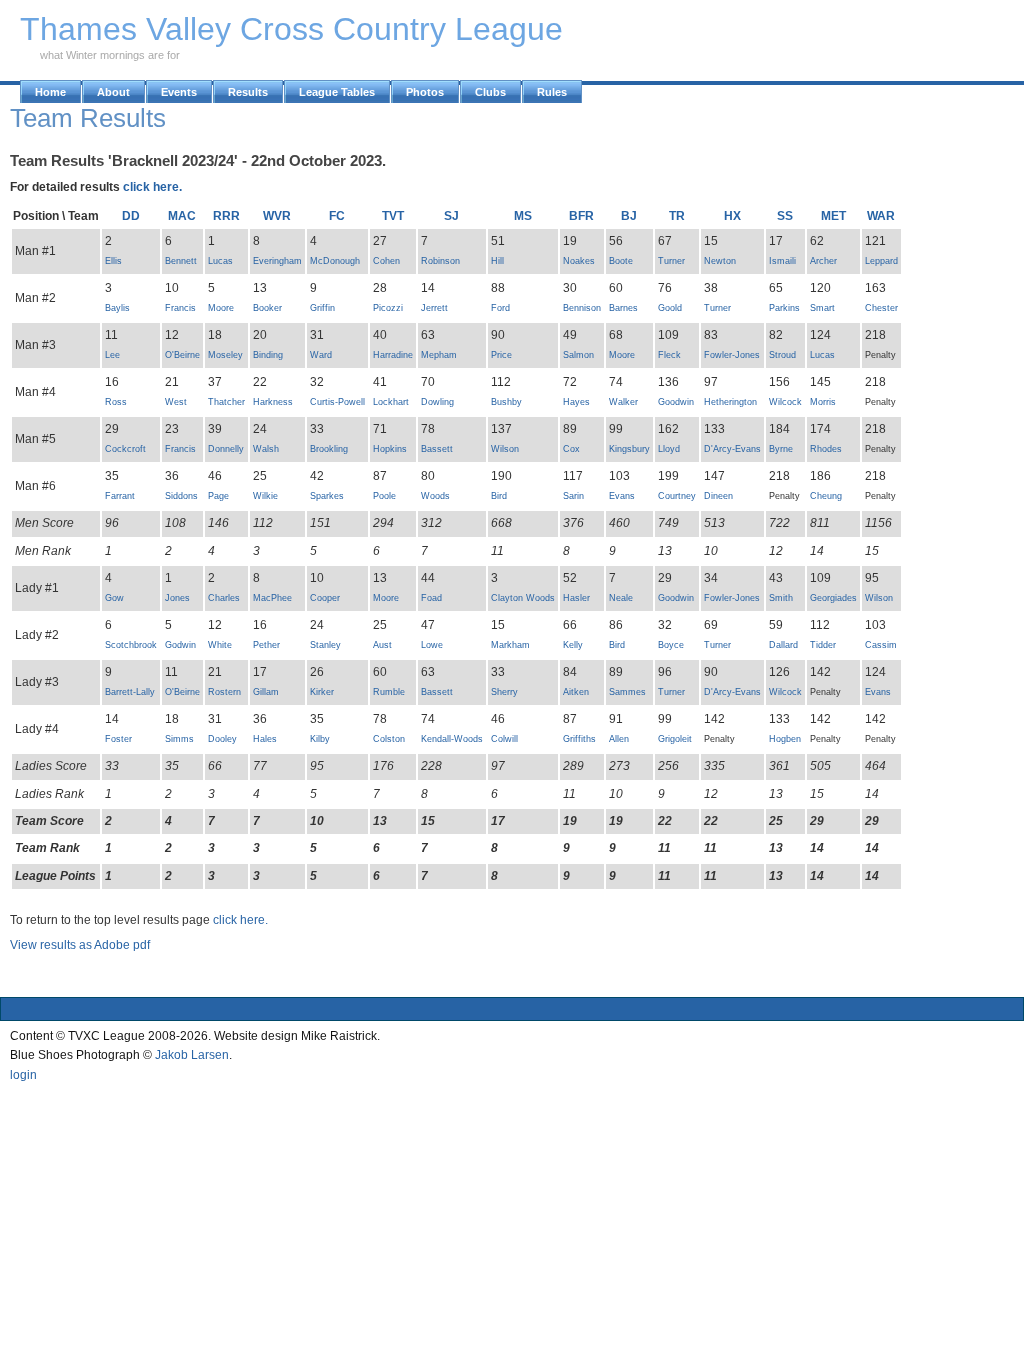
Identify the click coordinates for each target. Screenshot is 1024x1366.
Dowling (437, 402)
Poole (384, 496)
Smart (822, 308)
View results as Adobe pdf (80, 945)
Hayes (576, 402)
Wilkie (265, 496)
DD (131, 216)
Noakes (579, 261)
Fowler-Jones (732, 355)
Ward (321, 355)
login (23, 1075)
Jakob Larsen (192, 1055)
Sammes (627, 692)
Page (218, 496)
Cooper (325, 598)
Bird (499, 496)
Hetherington (730, 402)
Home (50, 92)
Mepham (439, 355)
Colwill (504, 739)
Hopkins (390, 449)
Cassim (881, 645)
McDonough (335, 261)
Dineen (718, 496)
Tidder (823, 645)
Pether (266, 645)
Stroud (782, 355)
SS (785, 216)
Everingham (277, 261)
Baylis (117, 308)
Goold (670, 308)
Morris (823, 402)
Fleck (669, 355)
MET (833, 216)
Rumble (389, 692)
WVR (277, 216)
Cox (571, 449)
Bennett (181, 261)
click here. (152, 187)
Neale (621, 598)
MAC (182, 216)
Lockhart (391, 402)
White (220, 645)
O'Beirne (182, 355)
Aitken (576, 692)
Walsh (266, 449)
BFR (581, 216)
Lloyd (669, 449)
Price (501, 355)
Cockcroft (125, 449)
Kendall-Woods (452, 739)
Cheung (826, 496)
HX (732, 216)
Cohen (386, 261)
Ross (116, 402)
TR (677, 216)
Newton (720, 261)
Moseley (225, 355)
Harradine (393, 355)
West (176, 402)
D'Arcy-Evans (732, 449)
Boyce (671, 645)
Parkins (784, 308)
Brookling (329, 449)
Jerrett (434, 308)
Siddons (181, 496)
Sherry (504, 692)
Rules (552, 92)
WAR (881, 216)
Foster (118, 739)
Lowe (432, 645)
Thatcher (226, 402)
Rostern (224, 692)
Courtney (677, 496)
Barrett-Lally (130, 692)
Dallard (783, 645)
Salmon (578, 355)
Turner (671, 261)
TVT (393, 216)
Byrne (781, 449)
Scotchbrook (131, 645)
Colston (389, 739)
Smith (781, 598)
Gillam (266, 692)
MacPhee (272, 598)
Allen (619, 739)
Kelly (573, 645)
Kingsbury (629, 449)
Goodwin (676, 402)
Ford (500, 308)
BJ (629, 216)
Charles (224, 598)
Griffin (322, 308)
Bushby (506, 402)
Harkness (273, 402)
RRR (226, 216)
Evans (622, 496)
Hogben (785, 739)
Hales (265, 739)
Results (248, 92)
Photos (425, 92)
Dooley (222, 739)
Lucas (220, 261)
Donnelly (226, 449)
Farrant (120, 496)
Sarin (573, 496)
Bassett (437, 449)
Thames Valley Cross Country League (291, 29)
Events (179, 92)
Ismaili (782, 261)
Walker (623, 402)
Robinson (440, 261)
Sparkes (327, 496)
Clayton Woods (523, 598)
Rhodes (826, 449)
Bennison (582, 308)
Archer (823, 261)
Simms (179, 739)
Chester (881, 308)
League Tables (337, 92)
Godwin (180, 645)
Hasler (576, 598)
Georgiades (833, 598)
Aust (382, 645)
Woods (435, 496)
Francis (180, 308)
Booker (267, 308)
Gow (114, 598)
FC (337, 216)
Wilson (505, 449)
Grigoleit (675, 739)
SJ (451, 216)
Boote (621, 261)
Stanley (325, 645)
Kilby (320, 739)
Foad (431, 598)
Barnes (623, 308)
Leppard (881, 261)
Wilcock (785, 402)
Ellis (113, 261)
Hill (497, 261)
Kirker (322, 692)
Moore (221, 308)
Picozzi (388, 308)
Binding (268, 355)
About (113, 92)
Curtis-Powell (337, 402)
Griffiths (579, 739)
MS (523, 216)
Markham (510, 645)
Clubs (490, 92)
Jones (177, 598)
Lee (112, 355)
